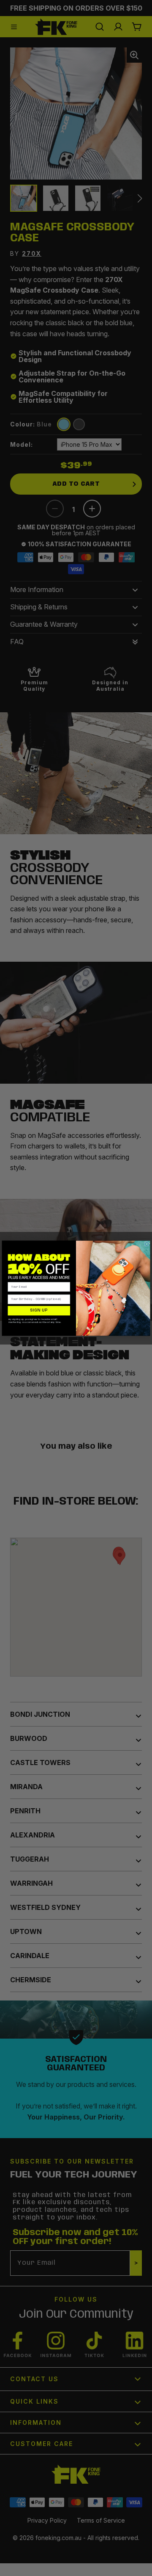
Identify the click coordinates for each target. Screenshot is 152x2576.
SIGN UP (39, 1310)
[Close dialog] (147, 1244)
